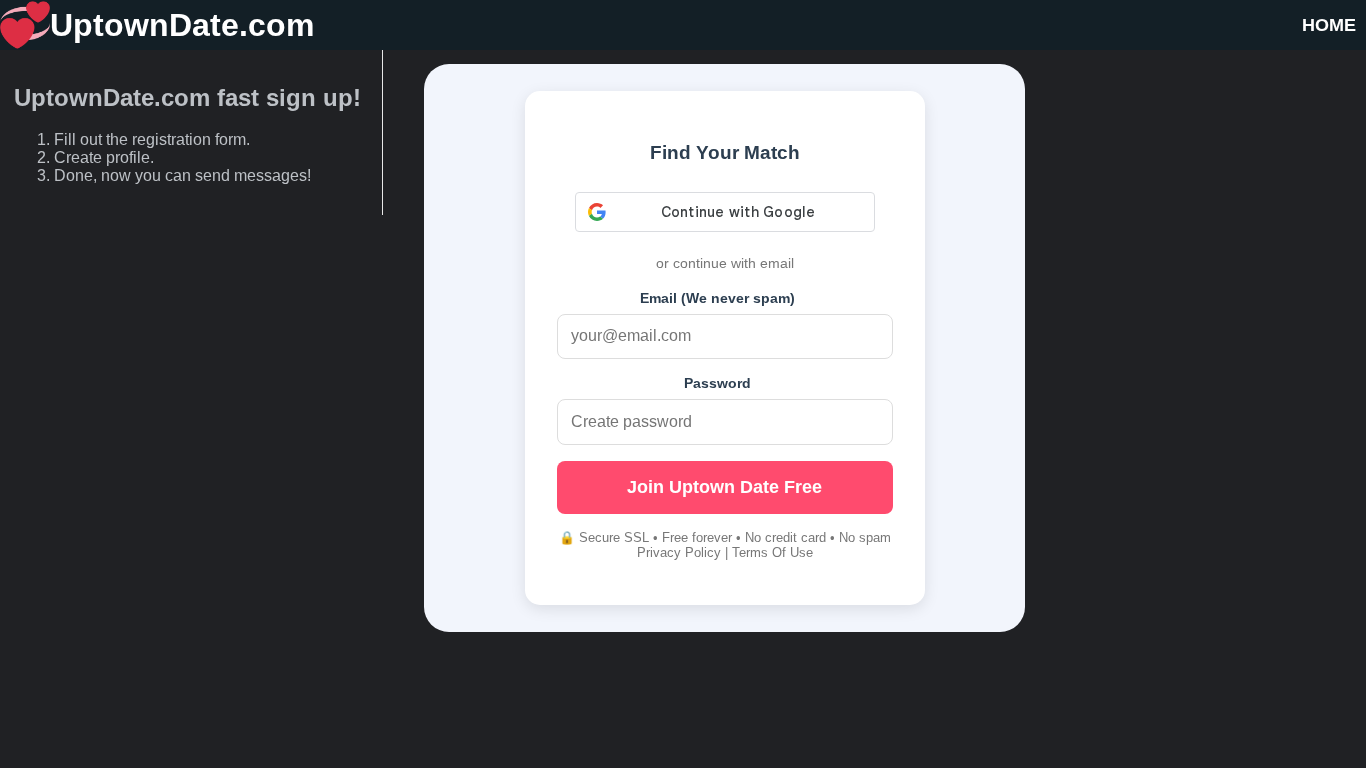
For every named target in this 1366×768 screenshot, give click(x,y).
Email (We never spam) (717, 298)
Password (717, 383)
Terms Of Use (772, 552)
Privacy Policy (679, 552)
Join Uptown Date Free (724, 487)
